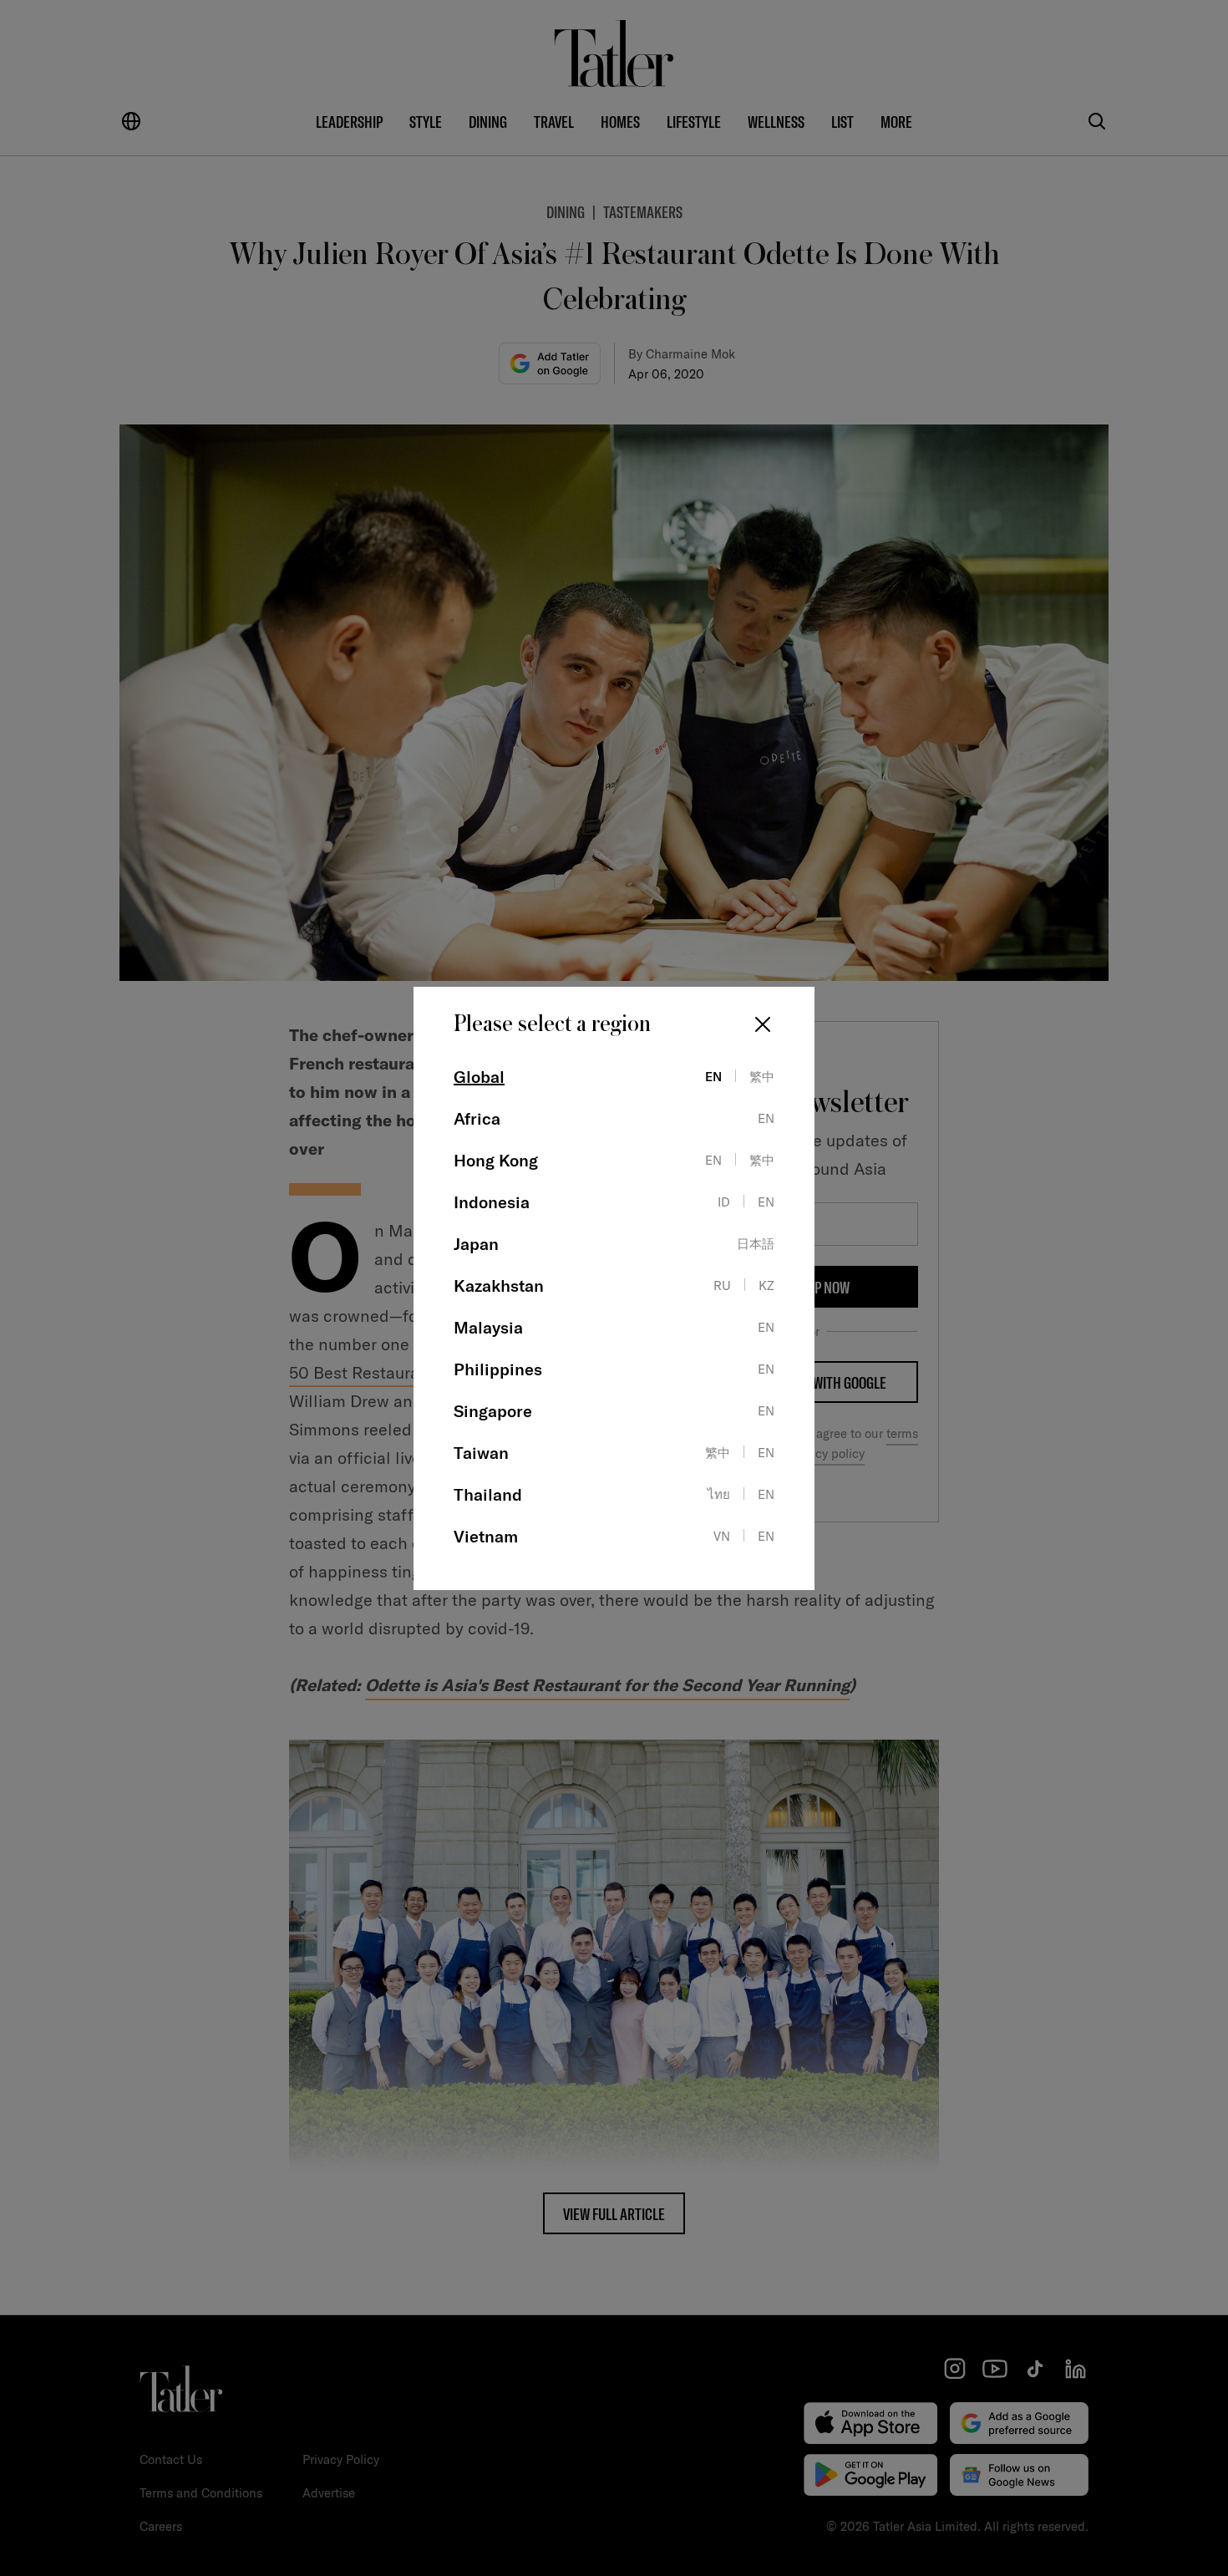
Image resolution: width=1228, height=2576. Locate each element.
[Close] (763, 1024)
